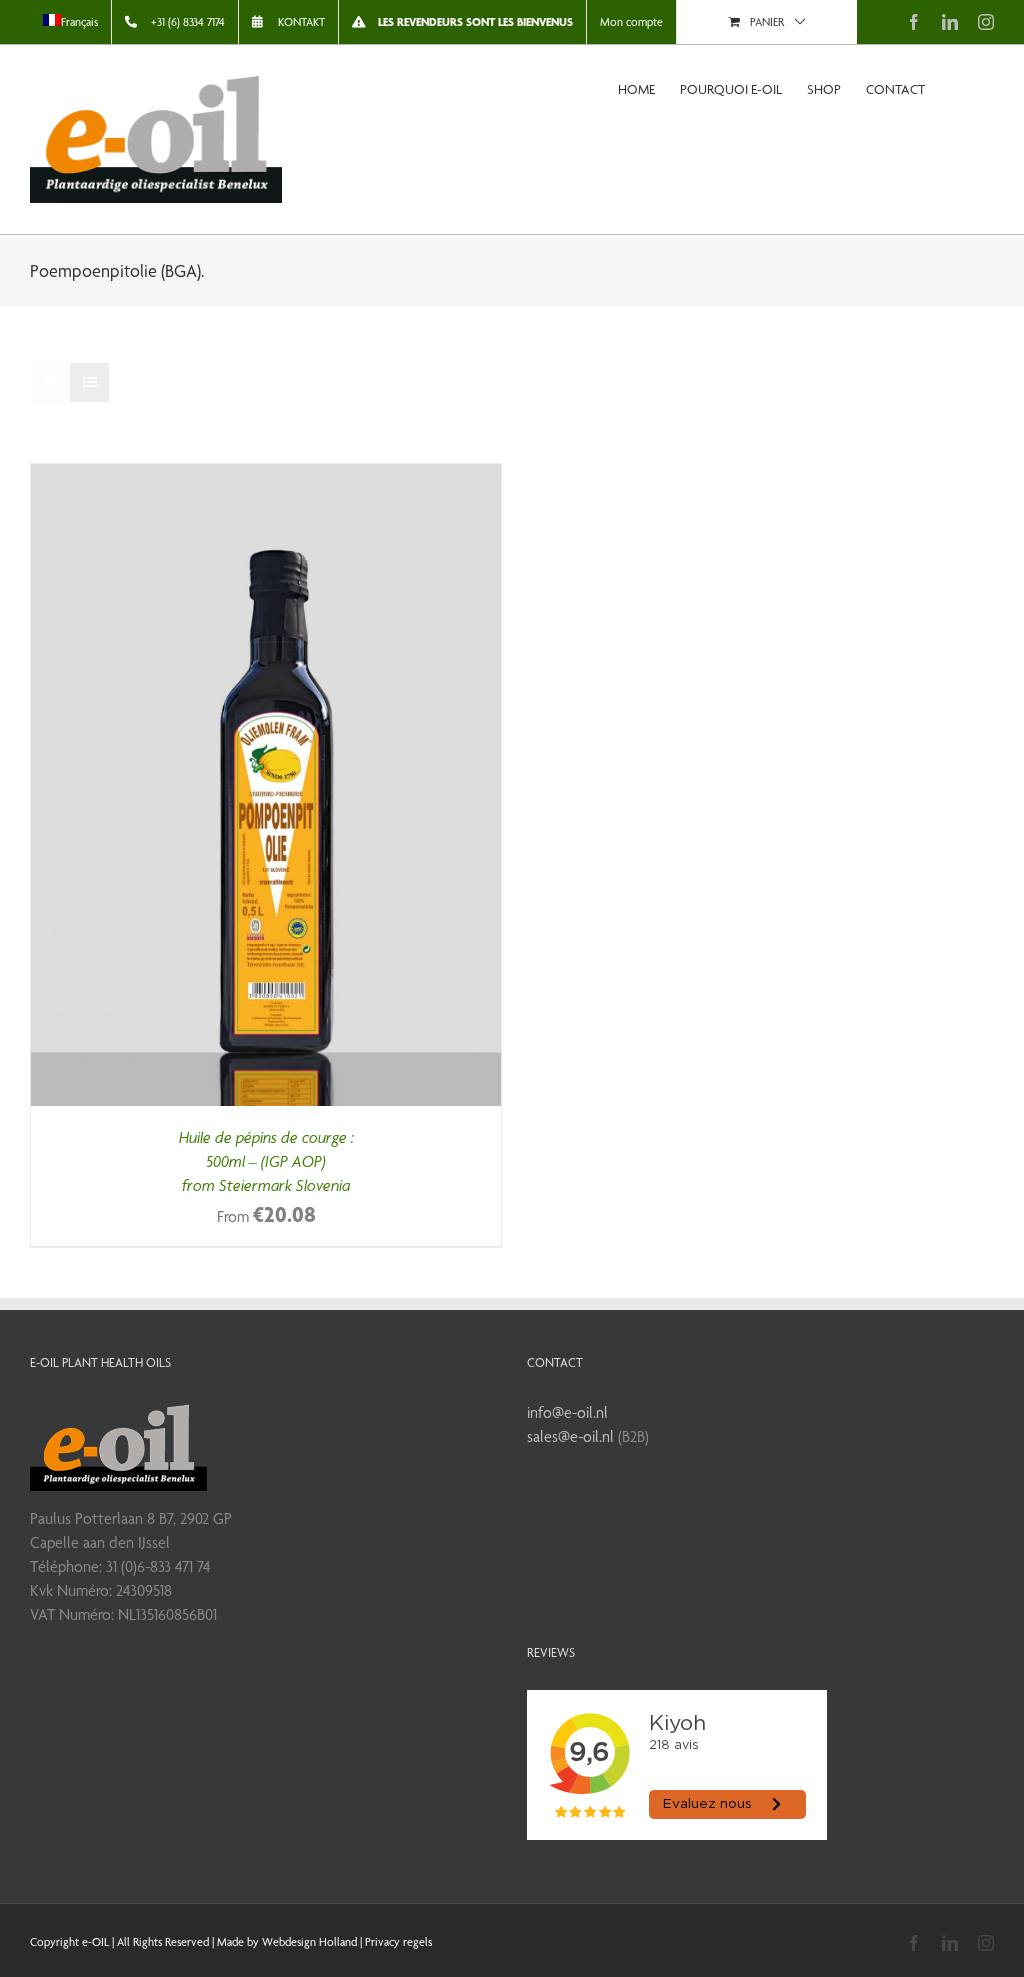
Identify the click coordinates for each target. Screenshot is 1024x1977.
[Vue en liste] (89, 382)
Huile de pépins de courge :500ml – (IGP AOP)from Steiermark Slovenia (266, 1161)
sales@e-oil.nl (570, 1436)
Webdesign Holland (309, 1942)
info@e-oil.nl (567, 1412)
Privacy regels (398, 1942)
